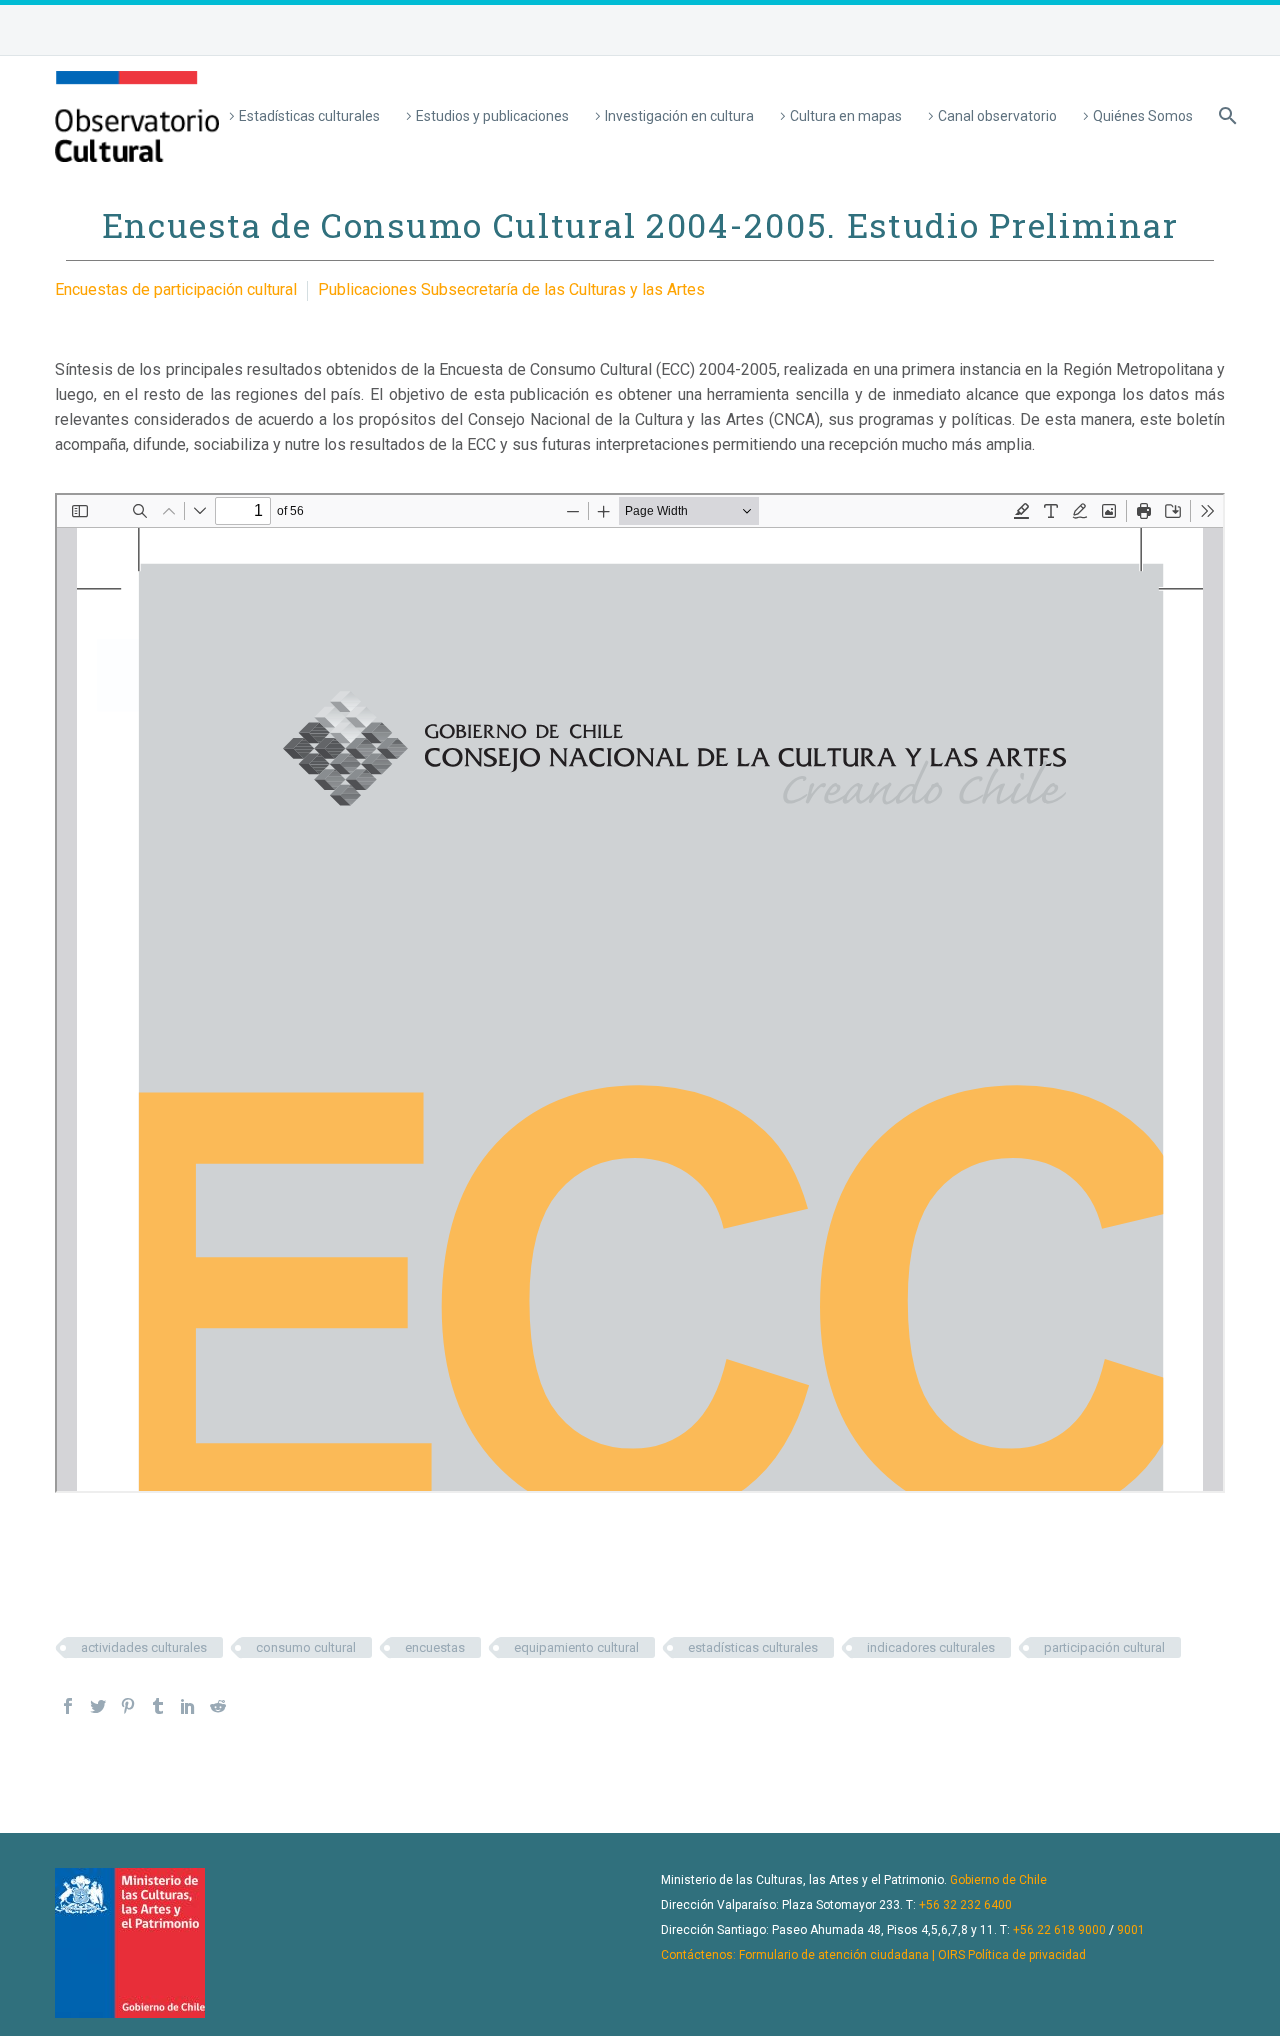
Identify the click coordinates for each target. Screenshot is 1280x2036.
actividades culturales (144, 1647)
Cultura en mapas (846, 116)
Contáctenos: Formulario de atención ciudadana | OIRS (813, 1955)
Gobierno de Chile (998, 1880)
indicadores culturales (931, 1647)
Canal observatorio (997, 116)
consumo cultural (306, 1647)
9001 (1131, 1930)
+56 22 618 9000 (1059, 1930)
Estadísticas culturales (309, 116)
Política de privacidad (1027, 1955)
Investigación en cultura (679, 116)
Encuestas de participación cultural (176, 289)
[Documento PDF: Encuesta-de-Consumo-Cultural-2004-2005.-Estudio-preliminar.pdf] (640, 993)
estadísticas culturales (753, 1647)
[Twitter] (98, 1706)
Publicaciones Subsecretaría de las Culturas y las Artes (511, 289)
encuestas (435, 1647)
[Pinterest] (128, 1706)
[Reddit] (218, 1706)
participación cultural (1104, 1647)
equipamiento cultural (576, 1647)
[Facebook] (68, 1706)
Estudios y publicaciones (492, 116)
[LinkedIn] (188, 1706)
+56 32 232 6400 (965, 1905)
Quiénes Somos (1143, 116)
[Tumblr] (158, 1706)
